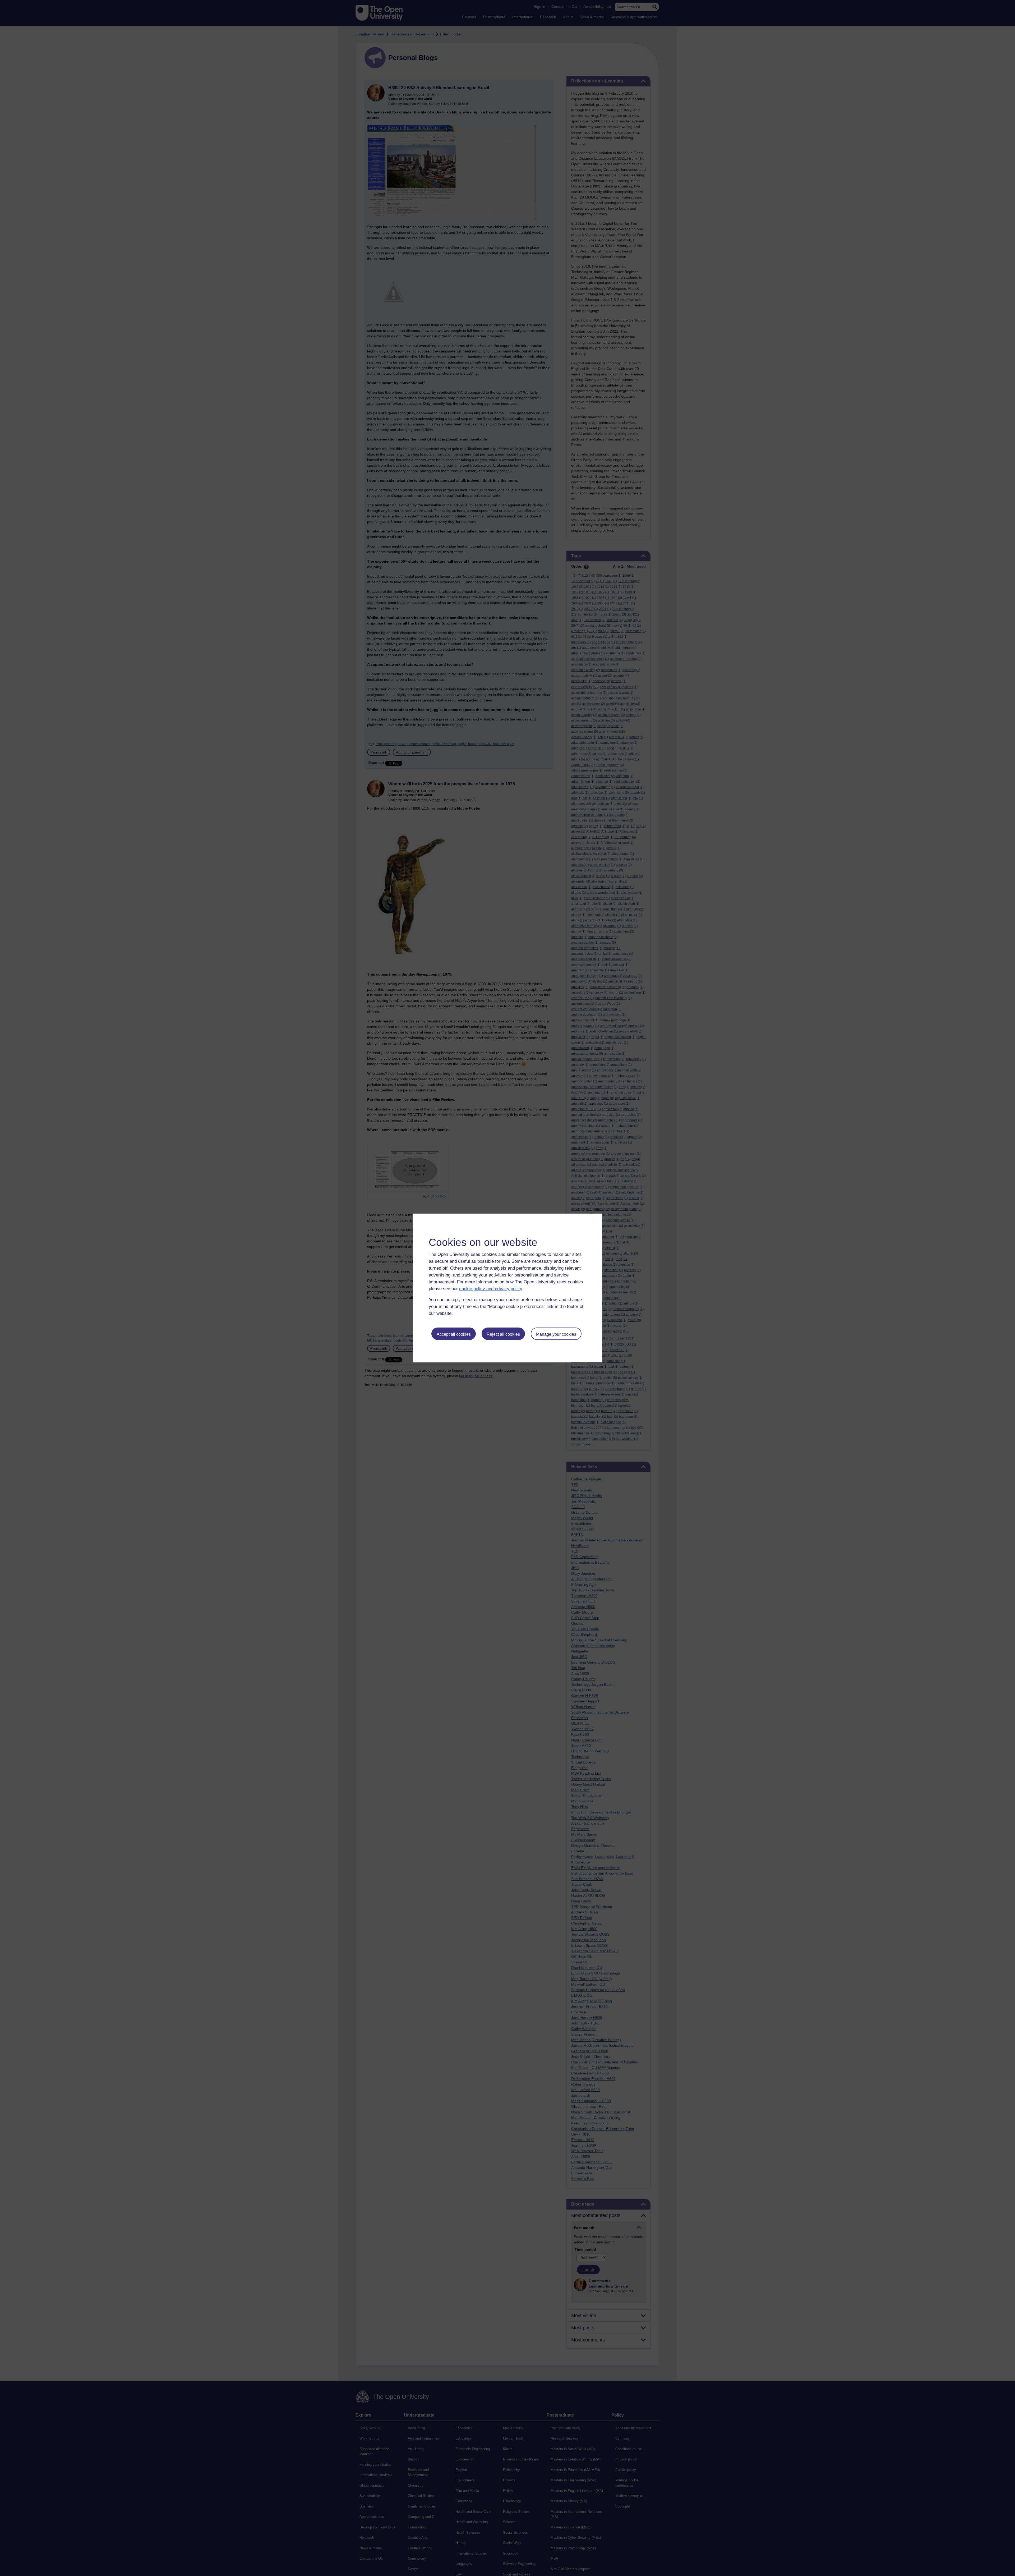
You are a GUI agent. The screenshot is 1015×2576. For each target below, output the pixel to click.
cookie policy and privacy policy (491, 1289)
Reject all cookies (503, 1334)
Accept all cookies (454, 1334)
